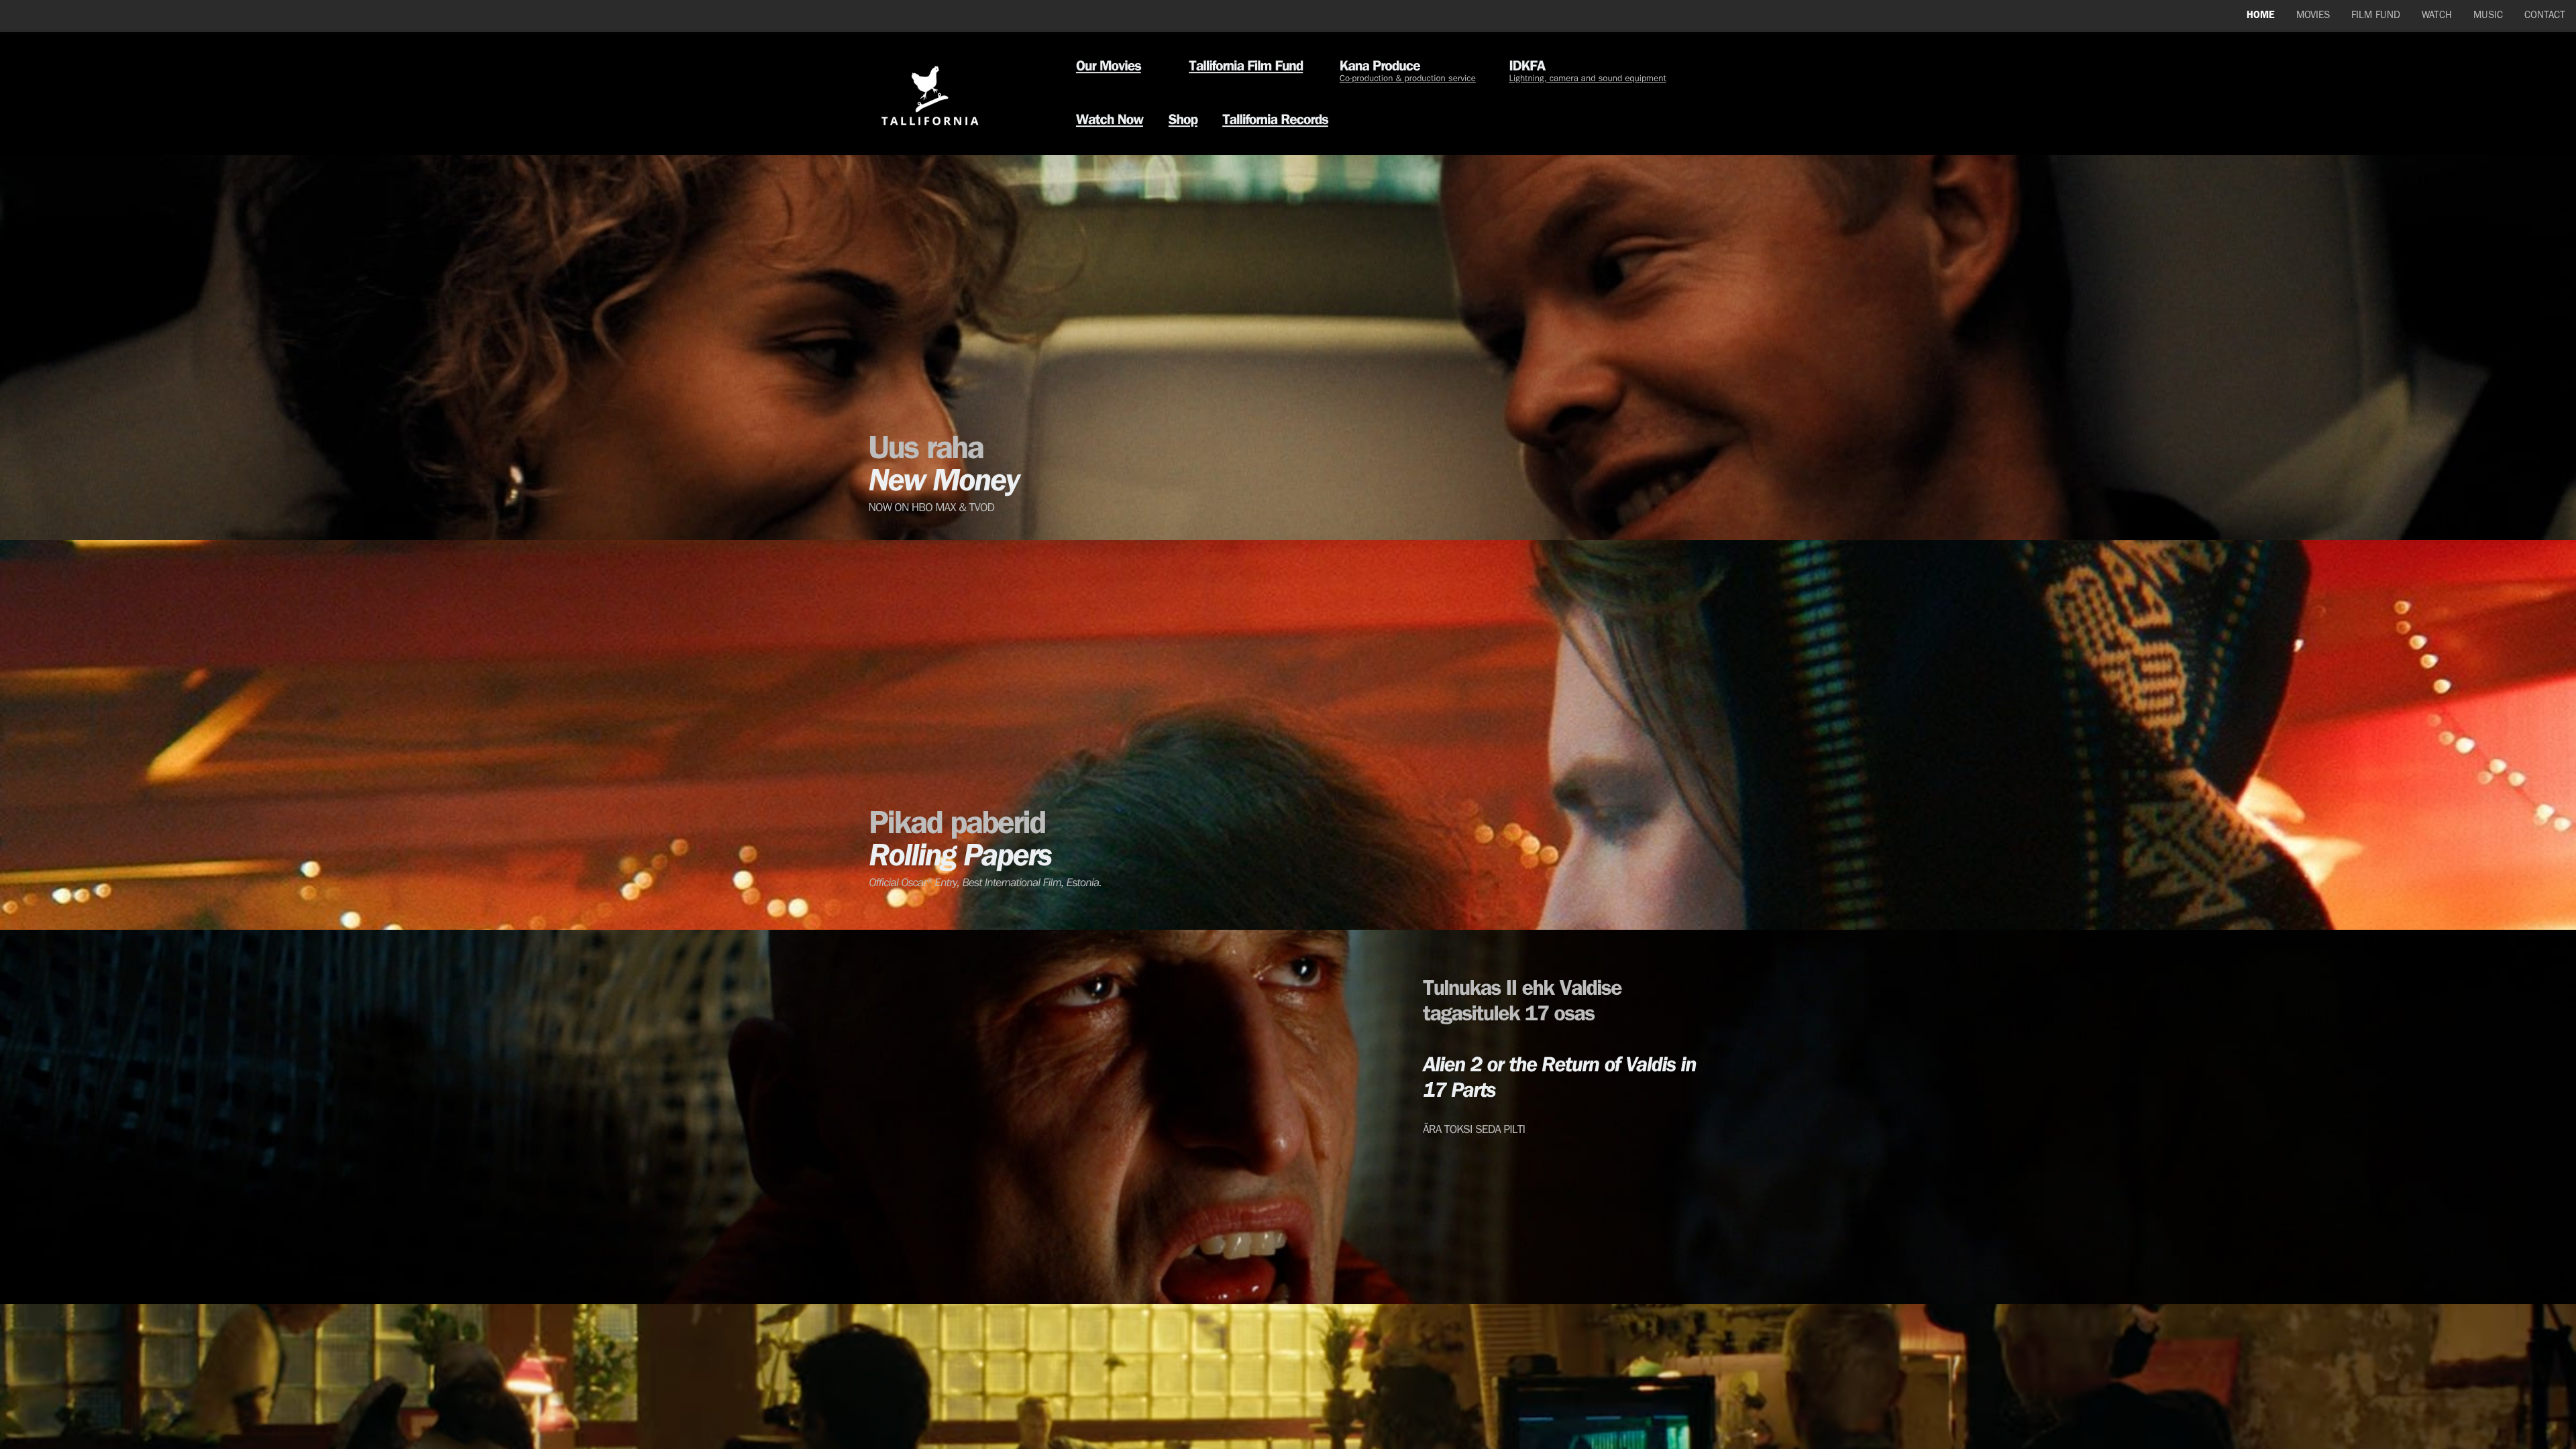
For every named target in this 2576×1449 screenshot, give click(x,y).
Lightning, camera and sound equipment (1587, 80)
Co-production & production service (1408, 80)
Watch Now (1110, 121)
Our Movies (1109, 68)
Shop (1183, 121)
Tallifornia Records (1275, 121)
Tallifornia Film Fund (1246, 68)
